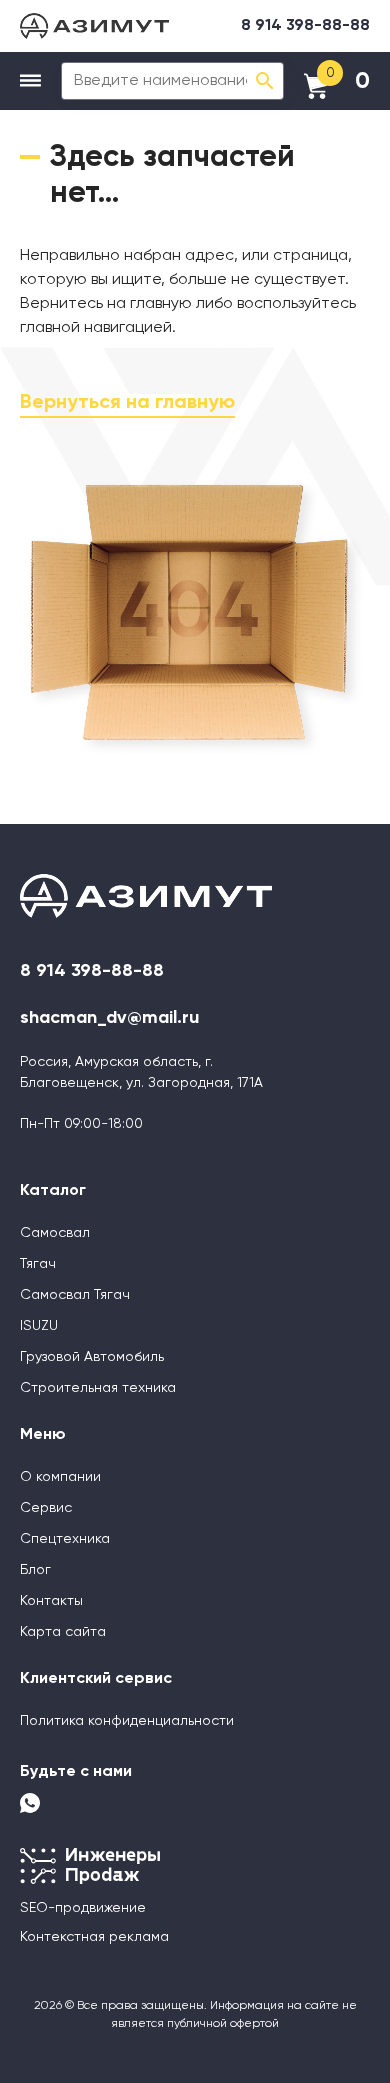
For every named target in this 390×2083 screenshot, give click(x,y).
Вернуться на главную (127, 403)
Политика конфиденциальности (127, 1721)
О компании (60, 1477)
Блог (35, 1570)
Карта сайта (63, 1632)
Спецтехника (65, 1539)
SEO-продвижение (83, 1908)
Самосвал (55, 1233)
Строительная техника (98, 1388)
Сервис (46, 1508)
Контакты (51, 1601)
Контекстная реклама (94, 1937)
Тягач (38, 1264)
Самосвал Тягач (75, 1295)
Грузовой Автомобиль (92, 1357)
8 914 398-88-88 (305, 26)
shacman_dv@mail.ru (109, 1018)
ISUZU (39, 1326)
